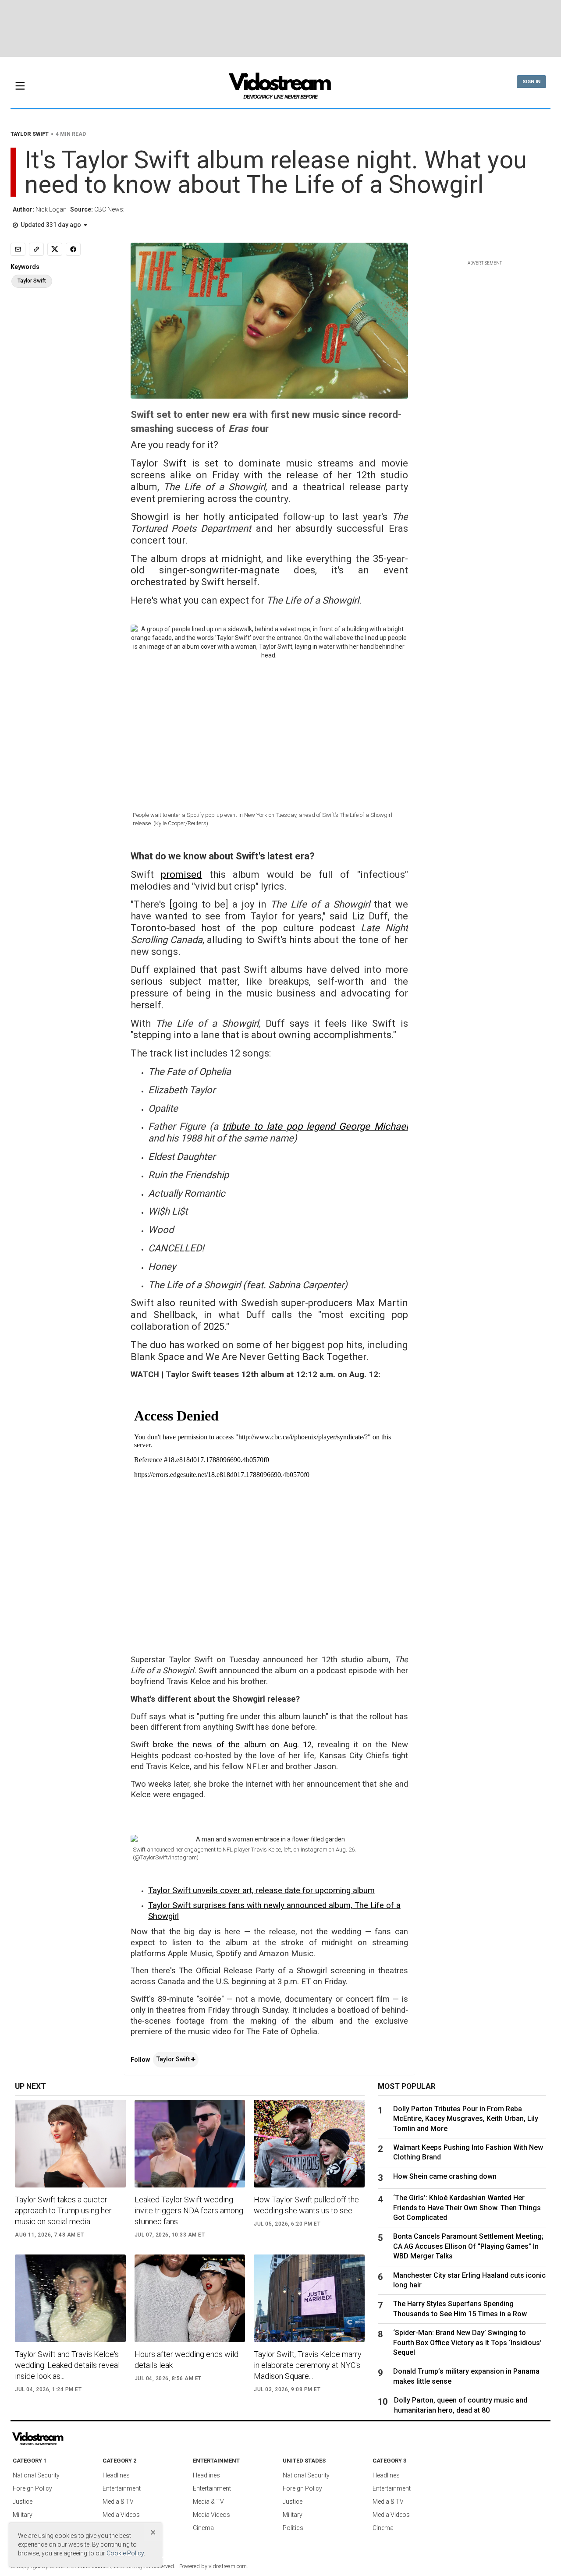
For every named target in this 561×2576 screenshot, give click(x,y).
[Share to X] (55, 249)
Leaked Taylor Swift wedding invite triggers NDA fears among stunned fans (189, 2210)
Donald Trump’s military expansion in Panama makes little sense (466, 2376)
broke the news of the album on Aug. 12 (232, 1745)
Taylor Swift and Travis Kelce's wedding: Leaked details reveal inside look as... (67, 2365)
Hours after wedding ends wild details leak (186, 2360)
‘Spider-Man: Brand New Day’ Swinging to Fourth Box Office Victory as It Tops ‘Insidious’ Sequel (467, 2343)
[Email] (18, 249)
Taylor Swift (174, 2059)
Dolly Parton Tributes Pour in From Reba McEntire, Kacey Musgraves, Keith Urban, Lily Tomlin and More (466, 2119)
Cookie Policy (125, 2553)
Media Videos (121, 2515)
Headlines (116, 2475)
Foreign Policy (32, 2488)
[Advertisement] (280, 28)
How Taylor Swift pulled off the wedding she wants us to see (306, 2205)
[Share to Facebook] (73, 249)
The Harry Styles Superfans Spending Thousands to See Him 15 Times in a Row (460, 2309)
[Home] (280, 88)
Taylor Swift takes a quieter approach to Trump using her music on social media (63, 2210)
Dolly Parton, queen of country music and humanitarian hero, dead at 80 (461, 2405)
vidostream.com (228, 2566)
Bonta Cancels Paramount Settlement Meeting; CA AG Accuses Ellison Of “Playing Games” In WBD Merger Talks (468, 2246)
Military (23, 2515)
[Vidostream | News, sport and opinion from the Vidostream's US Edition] (68, 2439)
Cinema (203, 2528)
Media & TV (118, 2502)
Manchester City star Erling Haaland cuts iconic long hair (469, 2280)
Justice (23, 2502)
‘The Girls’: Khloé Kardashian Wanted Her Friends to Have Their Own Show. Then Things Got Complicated (467, 2208)
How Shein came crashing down (445, 2176)
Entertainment (122, 2488)
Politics (293, 2528)
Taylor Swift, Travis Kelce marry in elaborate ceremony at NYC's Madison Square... (308, 2365)
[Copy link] (36, 249)
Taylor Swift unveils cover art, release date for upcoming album (261, 1890)
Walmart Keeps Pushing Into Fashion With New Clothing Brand (468, 2152)
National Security (36, 2475)
